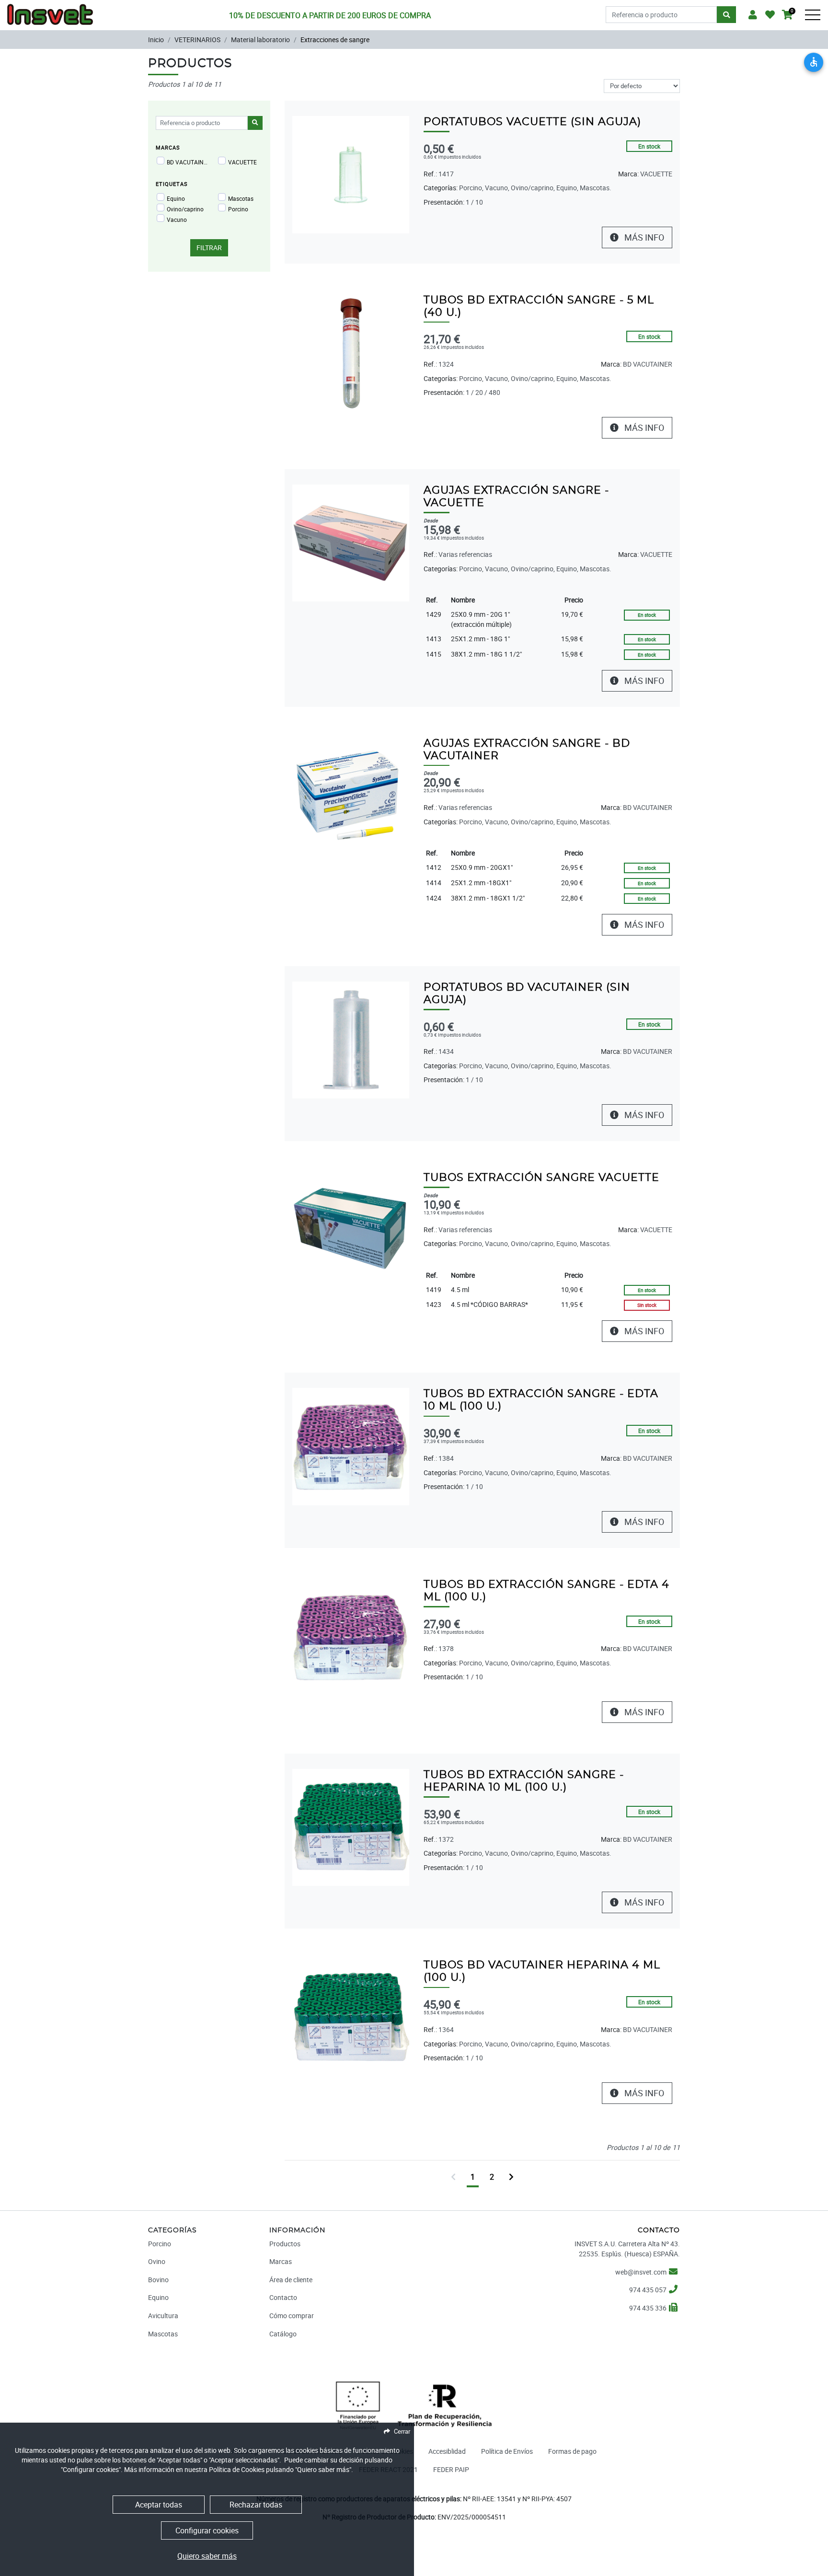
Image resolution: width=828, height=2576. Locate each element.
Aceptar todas (159, 2505)
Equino (176, 198)
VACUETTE (242, 162)
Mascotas (241, 198)
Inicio (156, 40)
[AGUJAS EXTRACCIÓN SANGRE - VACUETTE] (351, 542)
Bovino (158, 2280)
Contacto (283, 2297)
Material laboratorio (260, 40)
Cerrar (402, 2431)
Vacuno (177, 219)
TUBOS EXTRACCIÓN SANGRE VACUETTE (541, 1178)
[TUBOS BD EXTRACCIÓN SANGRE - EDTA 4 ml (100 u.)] (351, 1636)
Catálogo (283, 2334)
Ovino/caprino (185, 209)
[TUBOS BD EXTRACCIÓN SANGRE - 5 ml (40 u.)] (351, 352)
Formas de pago (572, 2451)
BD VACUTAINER (188, 162)
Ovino (157, 2261)
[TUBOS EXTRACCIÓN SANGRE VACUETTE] (351, 1230)
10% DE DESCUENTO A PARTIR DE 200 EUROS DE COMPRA (330, 15)
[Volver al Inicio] (50, 12)
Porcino (238, 209)
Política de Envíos (507, 2451)
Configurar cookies (207, 2530)
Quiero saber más (207, 2556)
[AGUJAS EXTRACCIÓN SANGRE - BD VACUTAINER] (351, 795)
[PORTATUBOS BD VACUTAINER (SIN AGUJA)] (351, 1039)
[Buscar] (726, 15)
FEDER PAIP (451, 2469)
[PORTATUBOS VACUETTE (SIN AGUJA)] (351, 174)
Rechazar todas (256, 2505)
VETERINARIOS (197, 40)
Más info (643, 237)
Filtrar (209, 248)
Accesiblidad (447, 2451)
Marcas (281, 2261)
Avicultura (163, 2316)
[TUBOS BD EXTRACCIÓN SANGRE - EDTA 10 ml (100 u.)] (351, 1446)
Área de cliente (291, 2280)
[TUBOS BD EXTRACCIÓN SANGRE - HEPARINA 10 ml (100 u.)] (351, 1827)
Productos (285, 2244)
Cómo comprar (292, 2316)
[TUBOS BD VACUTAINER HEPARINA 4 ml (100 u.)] (351, 2017)
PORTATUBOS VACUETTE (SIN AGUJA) (532, 122)
